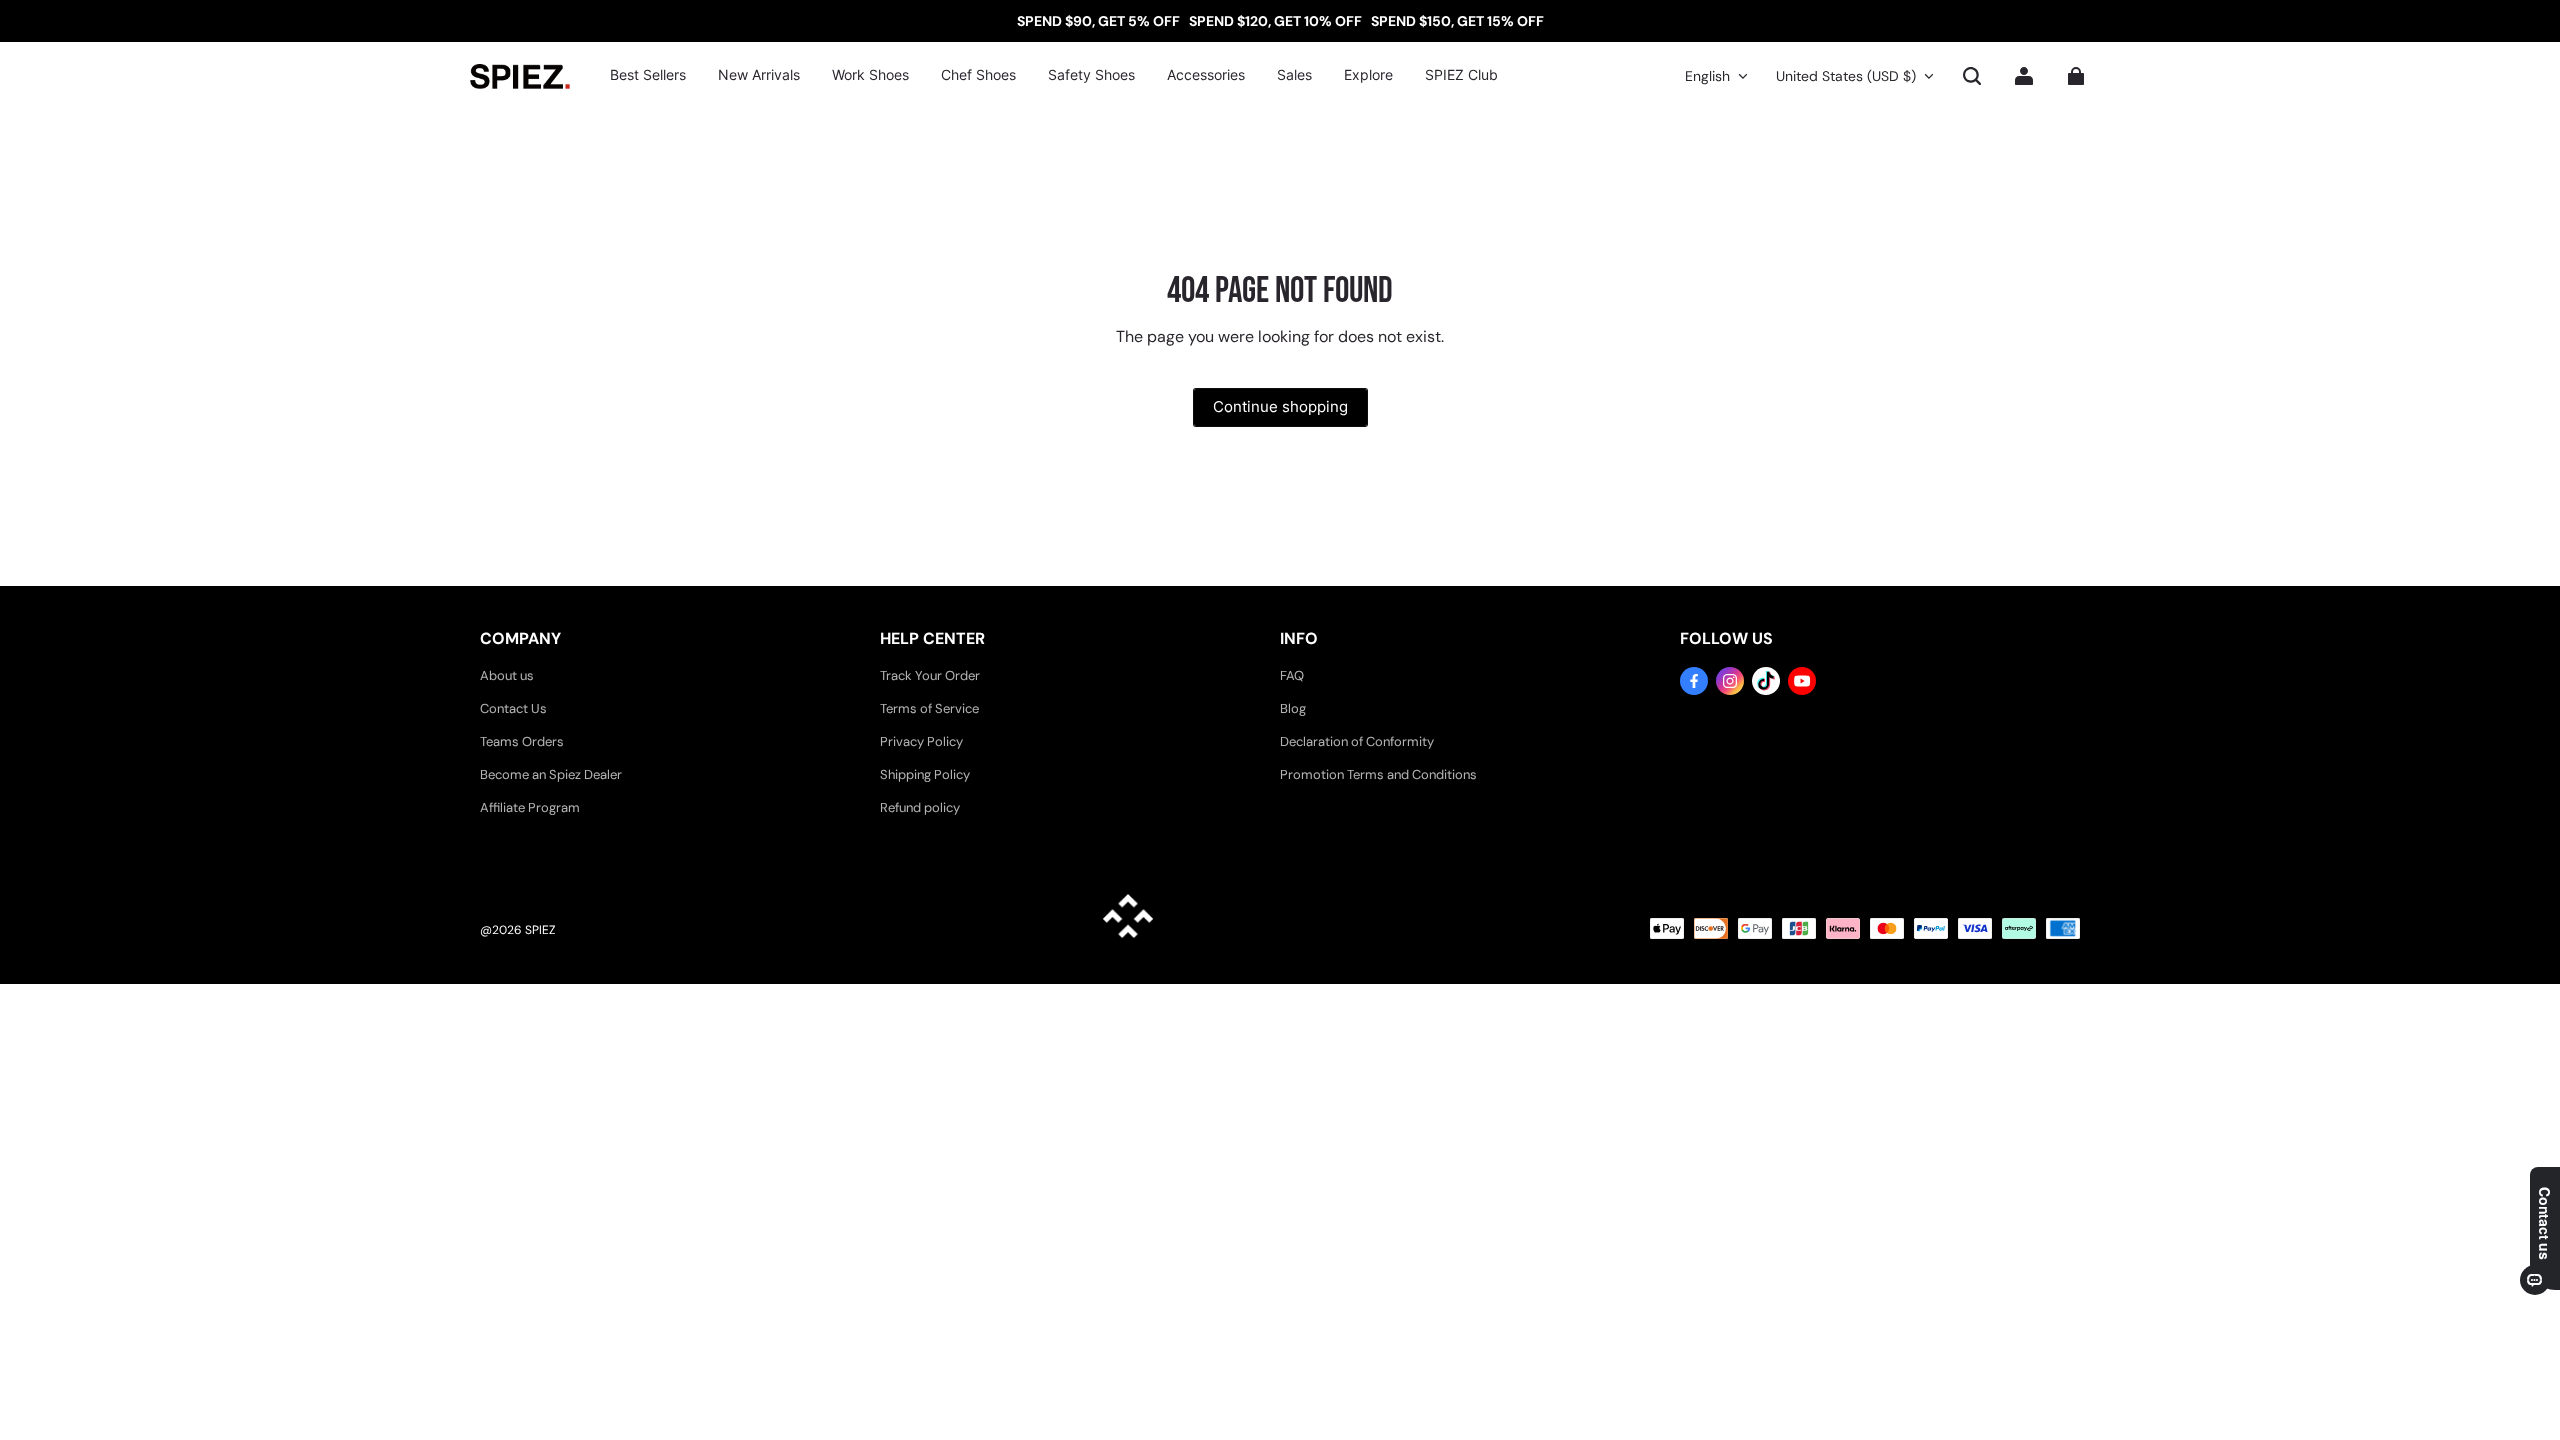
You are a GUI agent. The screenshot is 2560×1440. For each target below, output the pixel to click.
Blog (1293, 708)
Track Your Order (930, 675)
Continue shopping (1280, 406)
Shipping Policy (925, 774)
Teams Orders (522, 741)
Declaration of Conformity (1357, 741)
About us (507, 675)
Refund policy (920, 807)
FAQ (1292, 675)
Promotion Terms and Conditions (1378, 774)
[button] (1972, 76)
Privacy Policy (921, 741)
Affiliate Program (530, 807)
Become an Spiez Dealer (551, 774)
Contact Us (513, 708)
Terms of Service (929, 708)
